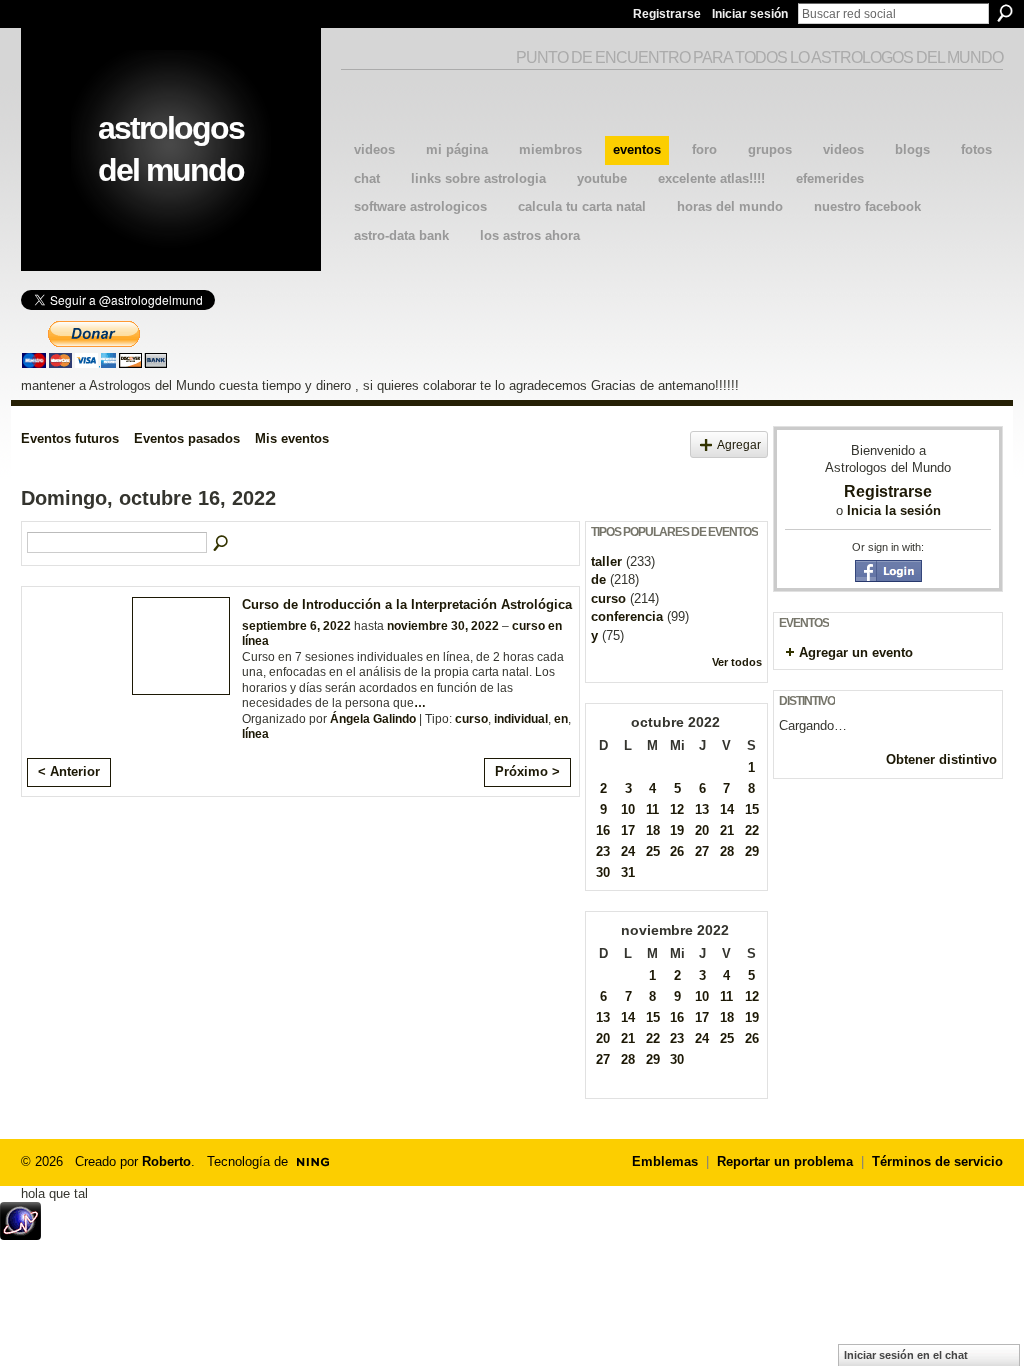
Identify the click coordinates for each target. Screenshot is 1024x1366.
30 (603, 872)
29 (752, 851)
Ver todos (737, 662)
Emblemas (665, 1161)
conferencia (627, 616)
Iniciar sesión (750, 14)
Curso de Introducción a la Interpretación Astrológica (407, 604)
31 (628, 872)
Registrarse (667, 14)
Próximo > (527, 771)
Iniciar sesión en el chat (906, 1355)
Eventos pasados (187, 438)
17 (628, 830)
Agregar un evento (856, 652)
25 (653, 851)
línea (255, 734)
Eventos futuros (70, 438)
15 (752, 809)
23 (603, 851)
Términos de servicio (937, 1161)
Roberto (166, 1161)
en (561, 719)
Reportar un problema (785, 1161)
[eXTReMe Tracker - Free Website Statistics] (20, 1234)
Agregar (739, 444)
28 (727, 851)
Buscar (1005, 13)
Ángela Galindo (373, 719)
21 (727, 830)
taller (606, 561)
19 (677, 830)
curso (471, 719)
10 (628, 809)
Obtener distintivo (941, 759)
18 (653, 830)
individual (521, 719)
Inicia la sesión (894, 510)
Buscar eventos (222, 544)
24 (628, 851)
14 (727, 809)
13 (702, 809)
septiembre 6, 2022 (296, 626)
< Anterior (69, 771)
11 (652, 809)
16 (603, 830)
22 (752, 830)
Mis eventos (292, 438)
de (598, 579)
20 (702, 830)
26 (677, 851)
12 (677, 809)
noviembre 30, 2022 (443, 626)
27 (702, 851)
